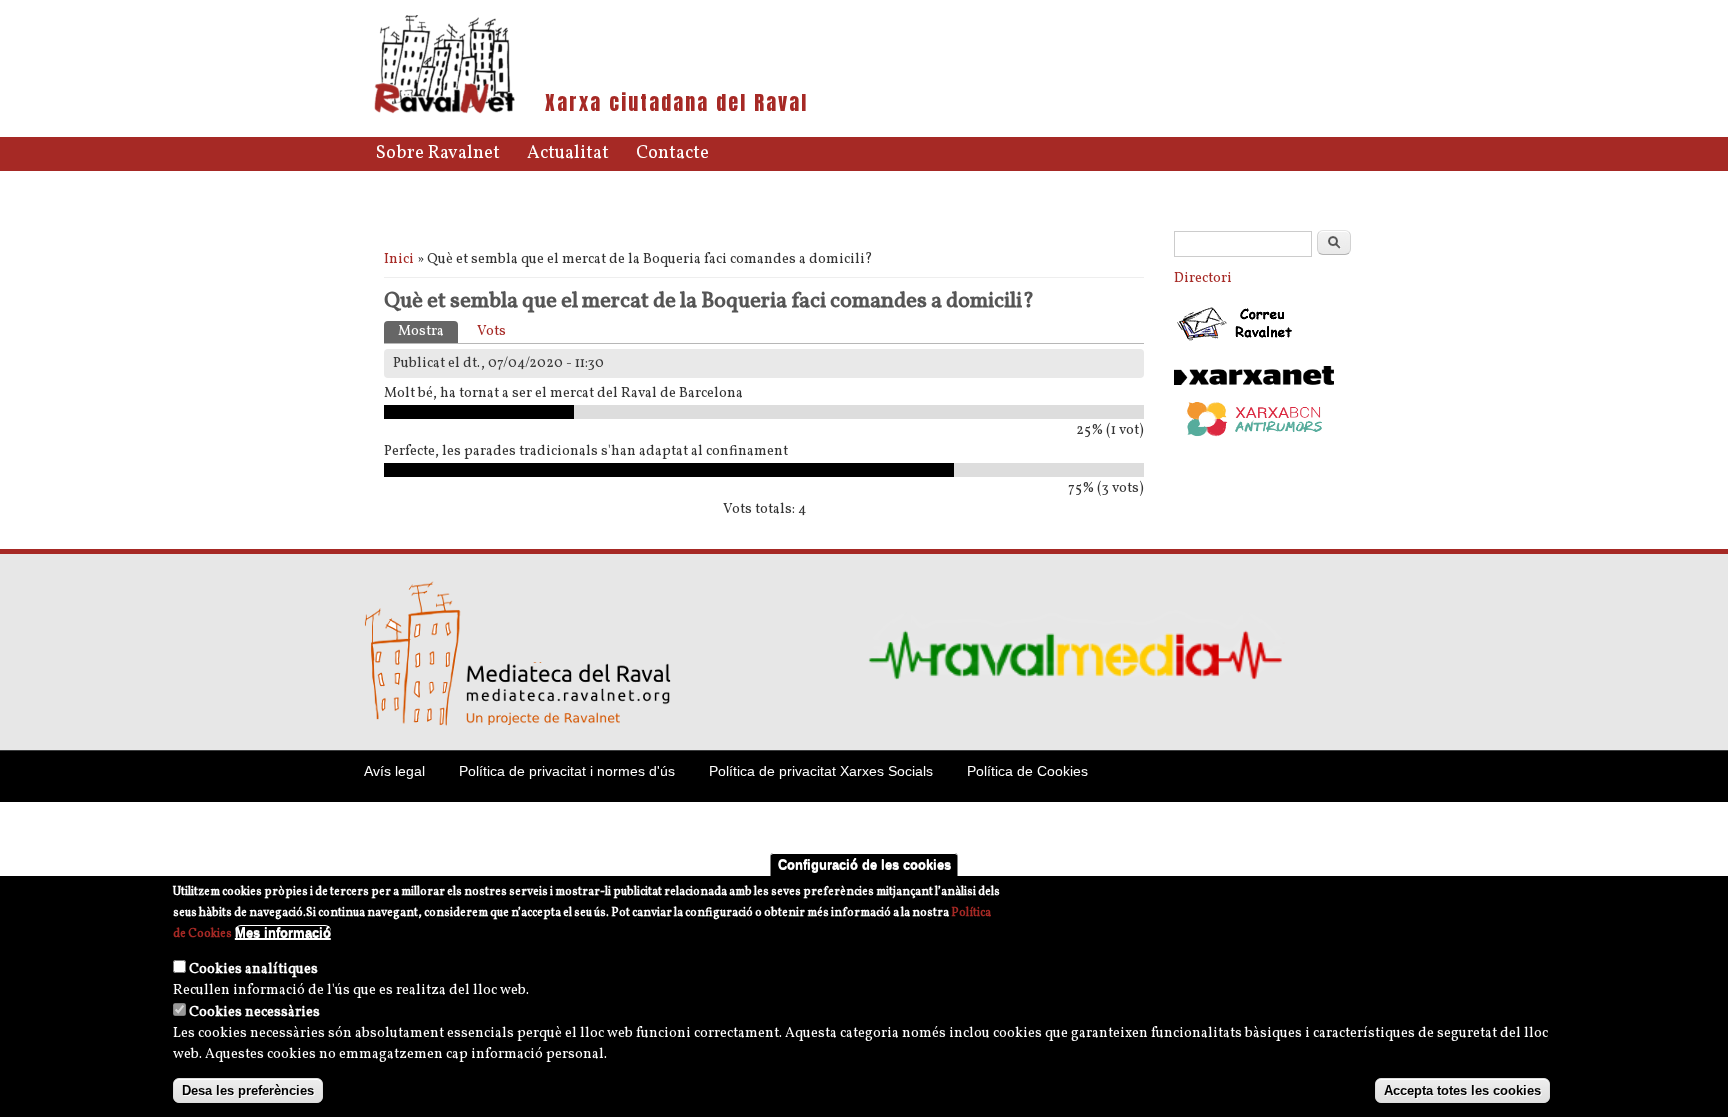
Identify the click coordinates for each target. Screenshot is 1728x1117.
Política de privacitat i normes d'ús (567, 771)
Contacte (672, 153)
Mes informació (283, 932)
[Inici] (444, 111)
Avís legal (394, 771)
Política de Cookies (1027, 771)
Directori (1203, 278)
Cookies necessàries (254, 1012)
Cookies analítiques (253, 969)
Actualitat (568, 153)
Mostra (428, 331)
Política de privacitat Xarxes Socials (821, 771)
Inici (399, 259)
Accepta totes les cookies (1462, 1090)
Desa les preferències (248, 1090)
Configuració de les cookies (864, 864)
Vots (491, 331)
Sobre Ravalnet (438, 153)
